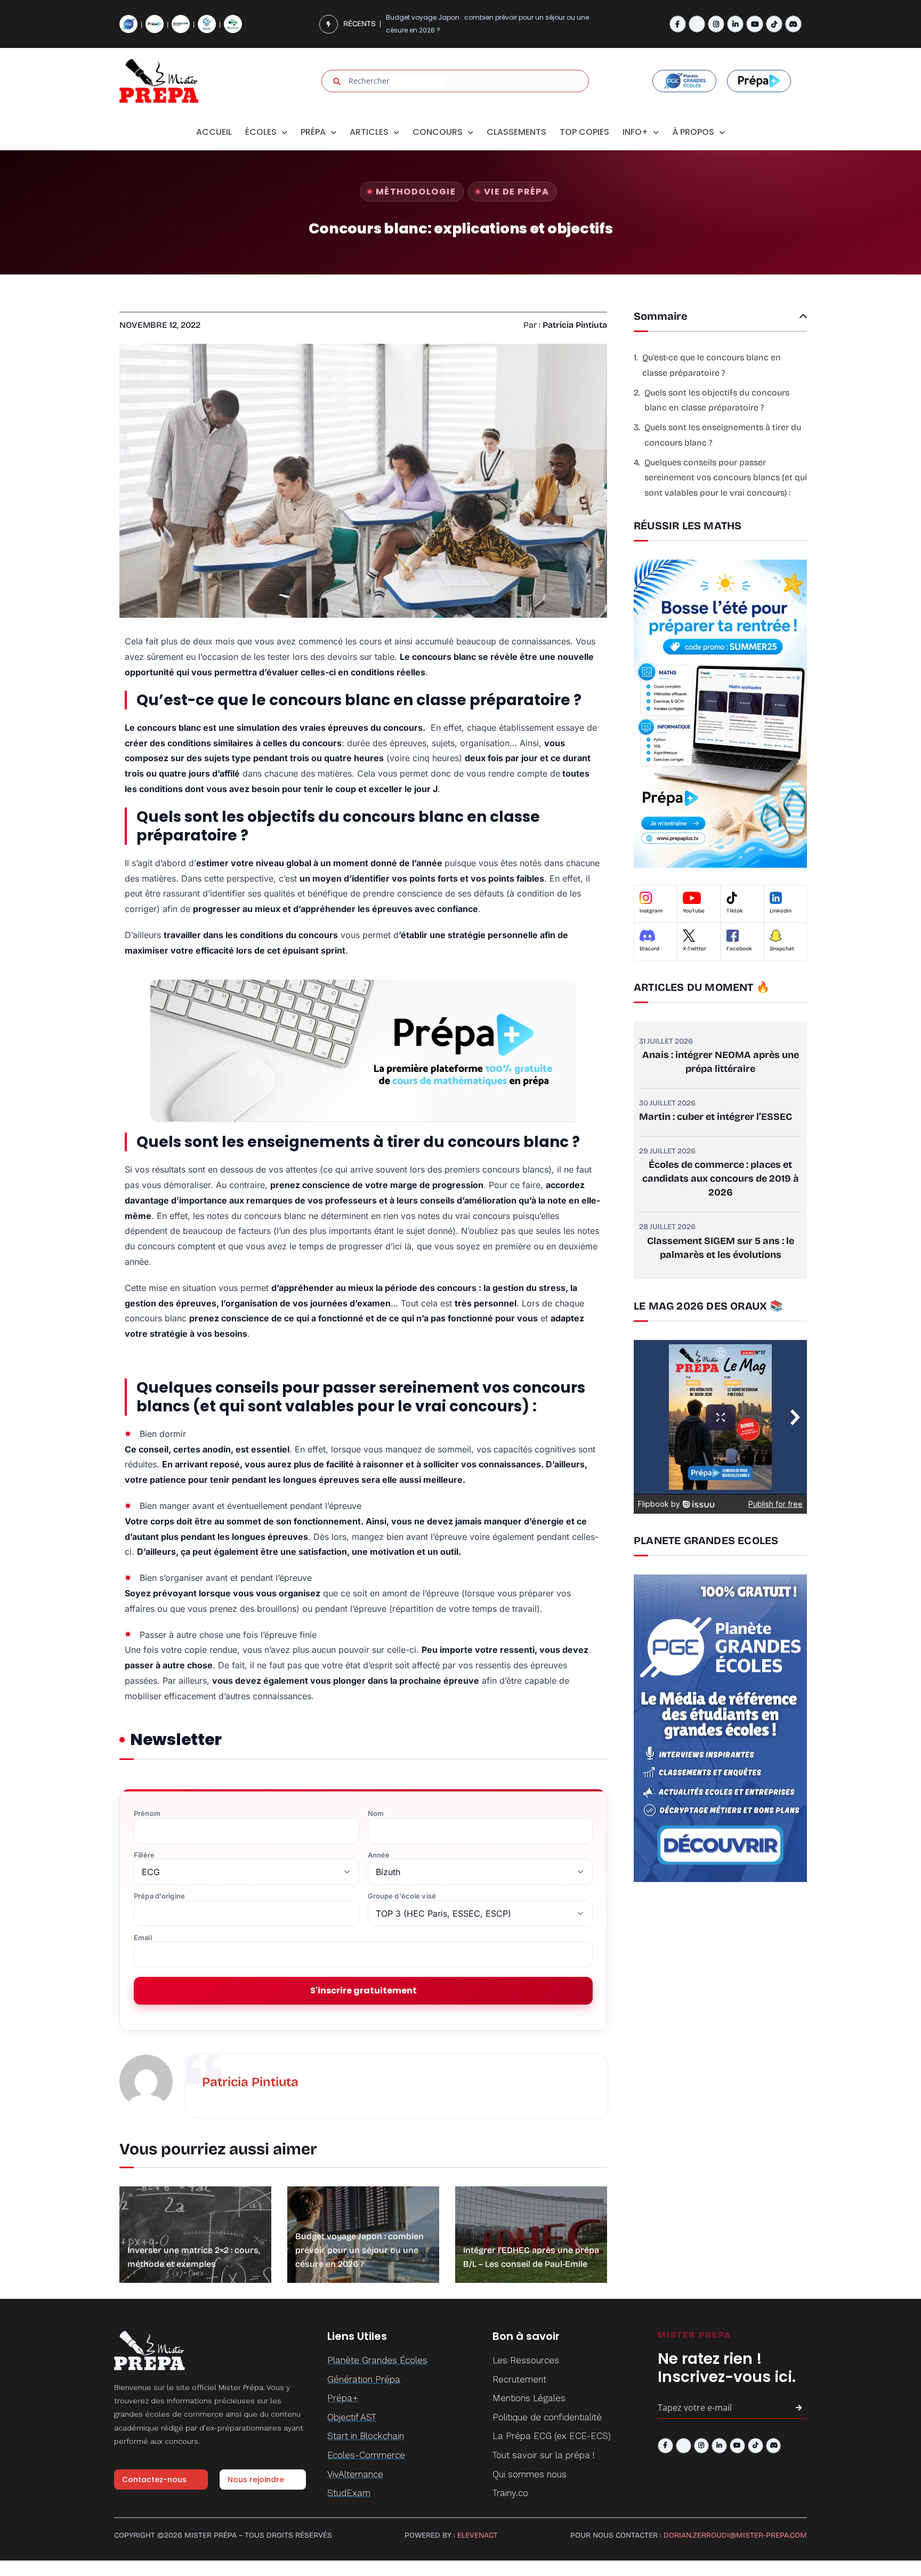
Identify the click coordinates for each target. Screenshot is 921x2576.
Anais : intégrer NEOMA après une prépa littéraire (721, 1062)
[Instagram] (716, 24)
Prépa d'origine (159, 1896)
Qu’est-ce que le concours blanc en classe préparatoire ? (712, 365)
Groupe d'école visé (402, 1896)
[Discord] (793, 24)
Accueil (214, 132)
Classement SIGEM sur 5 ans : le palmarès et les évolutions (721, 1248)
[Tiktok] (774, 24)
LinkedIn (781, 911)
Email (143, 1938)
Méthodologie (416, 192)
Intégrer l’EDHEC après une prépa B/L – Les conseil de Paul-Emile (488, 24)
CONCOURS (438, 132)
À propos (693, 132)
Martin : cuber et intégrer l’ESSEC (716, 1117)
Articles (369, 132)
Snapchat (782, 949)
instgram (651, 911)
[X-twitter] (697, 24)
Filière (144, 1855)
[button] (803, 316)
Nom (376, 1814)
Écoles (261, 132)
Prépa (313, 132)
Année (379, 1855)
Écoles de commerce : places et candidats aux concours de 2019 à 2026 (721, 1178)
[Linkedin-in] (735, 24)
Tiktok (735, 911)
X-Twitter (694, 949)
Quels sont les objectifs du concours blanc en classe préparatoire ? (717, 400)
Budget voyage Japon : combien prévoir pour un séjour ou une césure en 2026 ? (359, 2250)
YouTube (694, 911)
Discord (649, 949)
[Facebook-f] (678, 24)
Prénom (147, 1814)
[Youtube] (754, 24)
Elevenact (478, 2535)
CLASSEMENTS (516, 132)
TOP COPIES (584, 132)
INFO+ (635, 132)
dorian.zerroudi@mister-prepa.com (735, 2535)
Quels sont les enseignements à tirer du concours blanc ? (723, 435)
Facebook (739, 949)
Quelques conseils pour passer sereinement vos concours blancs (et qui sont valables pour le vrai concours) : (726, 478)
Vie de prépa (516, 192)
